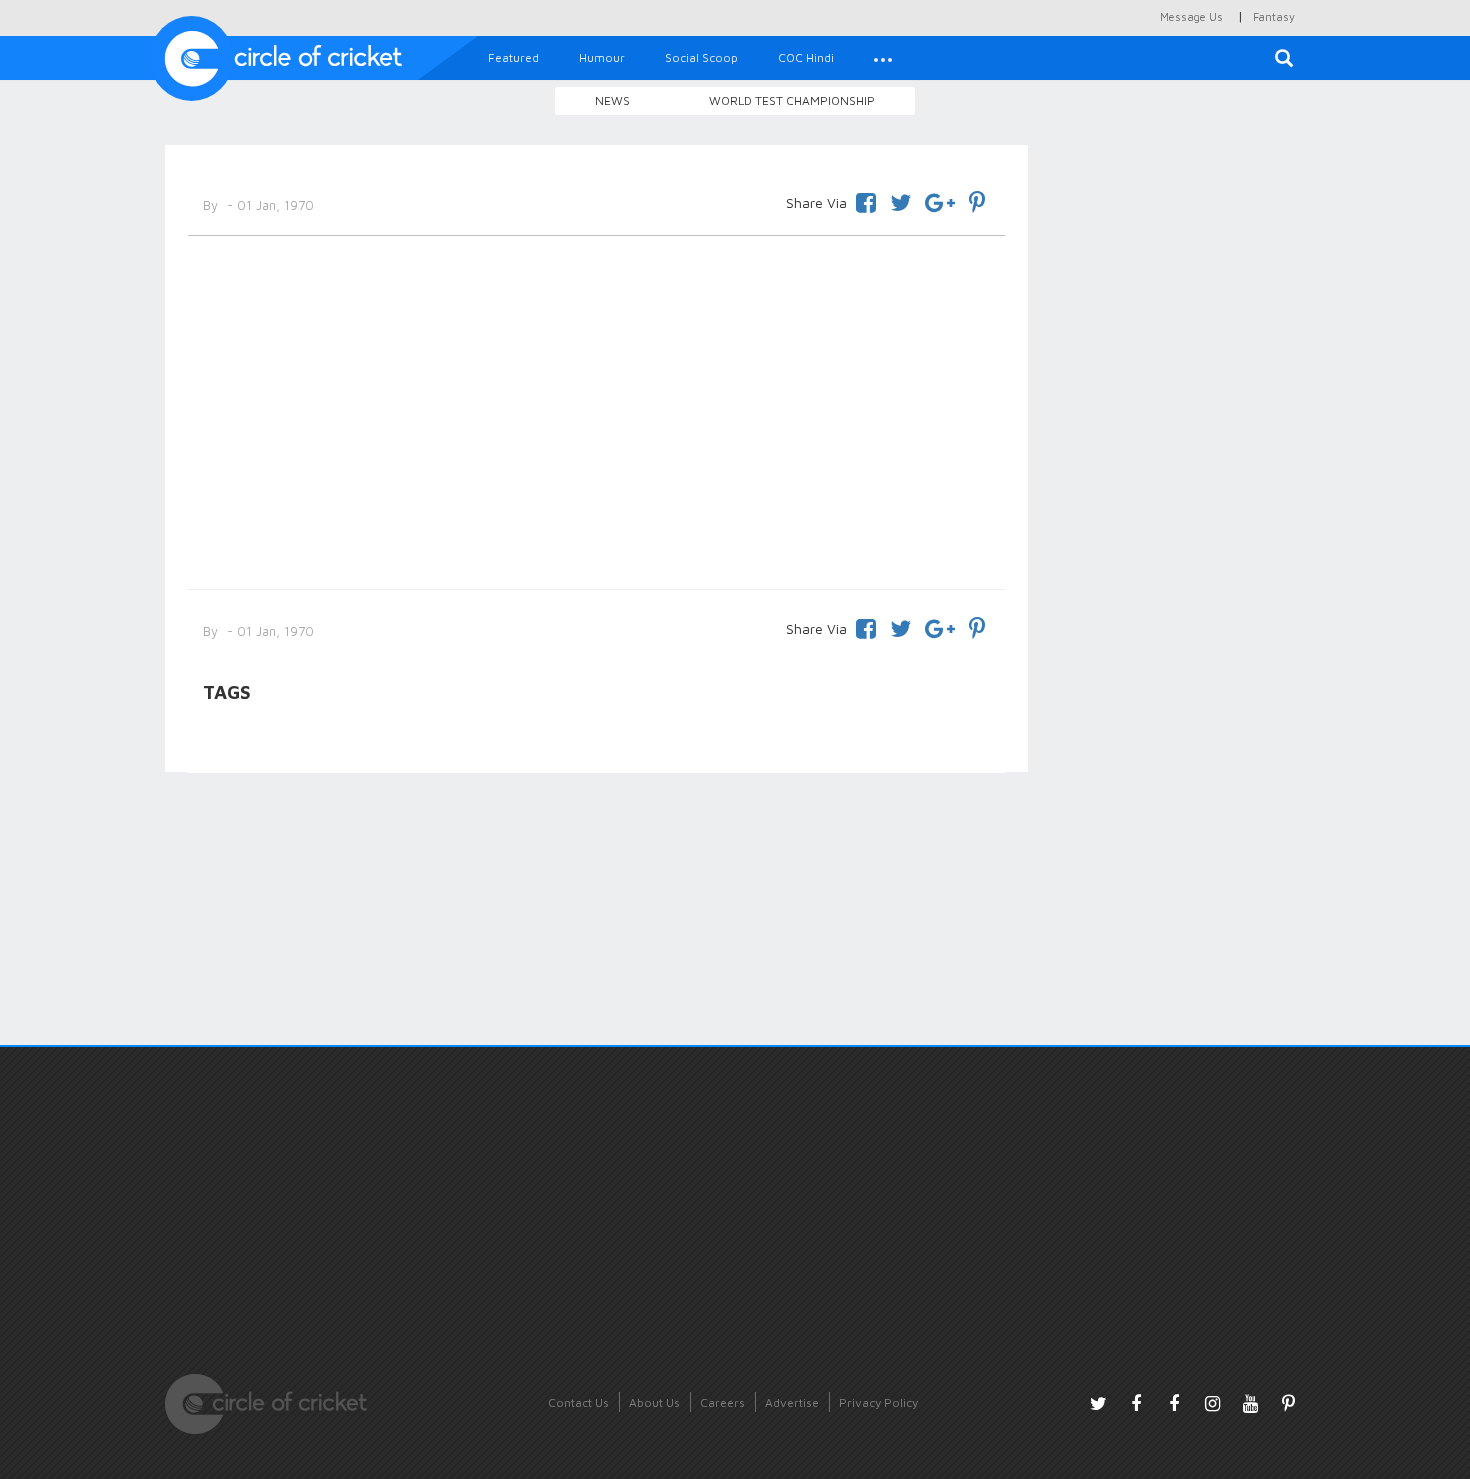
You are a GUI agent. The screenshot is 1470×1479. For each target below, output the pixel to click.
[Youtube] (1250, 1403)
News (612, 100)
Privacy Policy (878, 1402)
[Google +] (940, 199)
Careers (722, 1402)
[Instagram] (1212, 1403)
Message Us (1191, 16)
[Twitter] (900, 199)
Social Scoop (701, 57)
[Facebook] (866, 199)
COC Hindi (806, 57)
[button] (883, 58)
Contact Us (578, 1402)
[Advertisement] (596, 409)
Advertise (792, 1402)
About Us (654, 1402)
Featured (513, 57)
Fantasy (1274, 16)
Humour (602, 57)
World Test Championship (792, 100)
